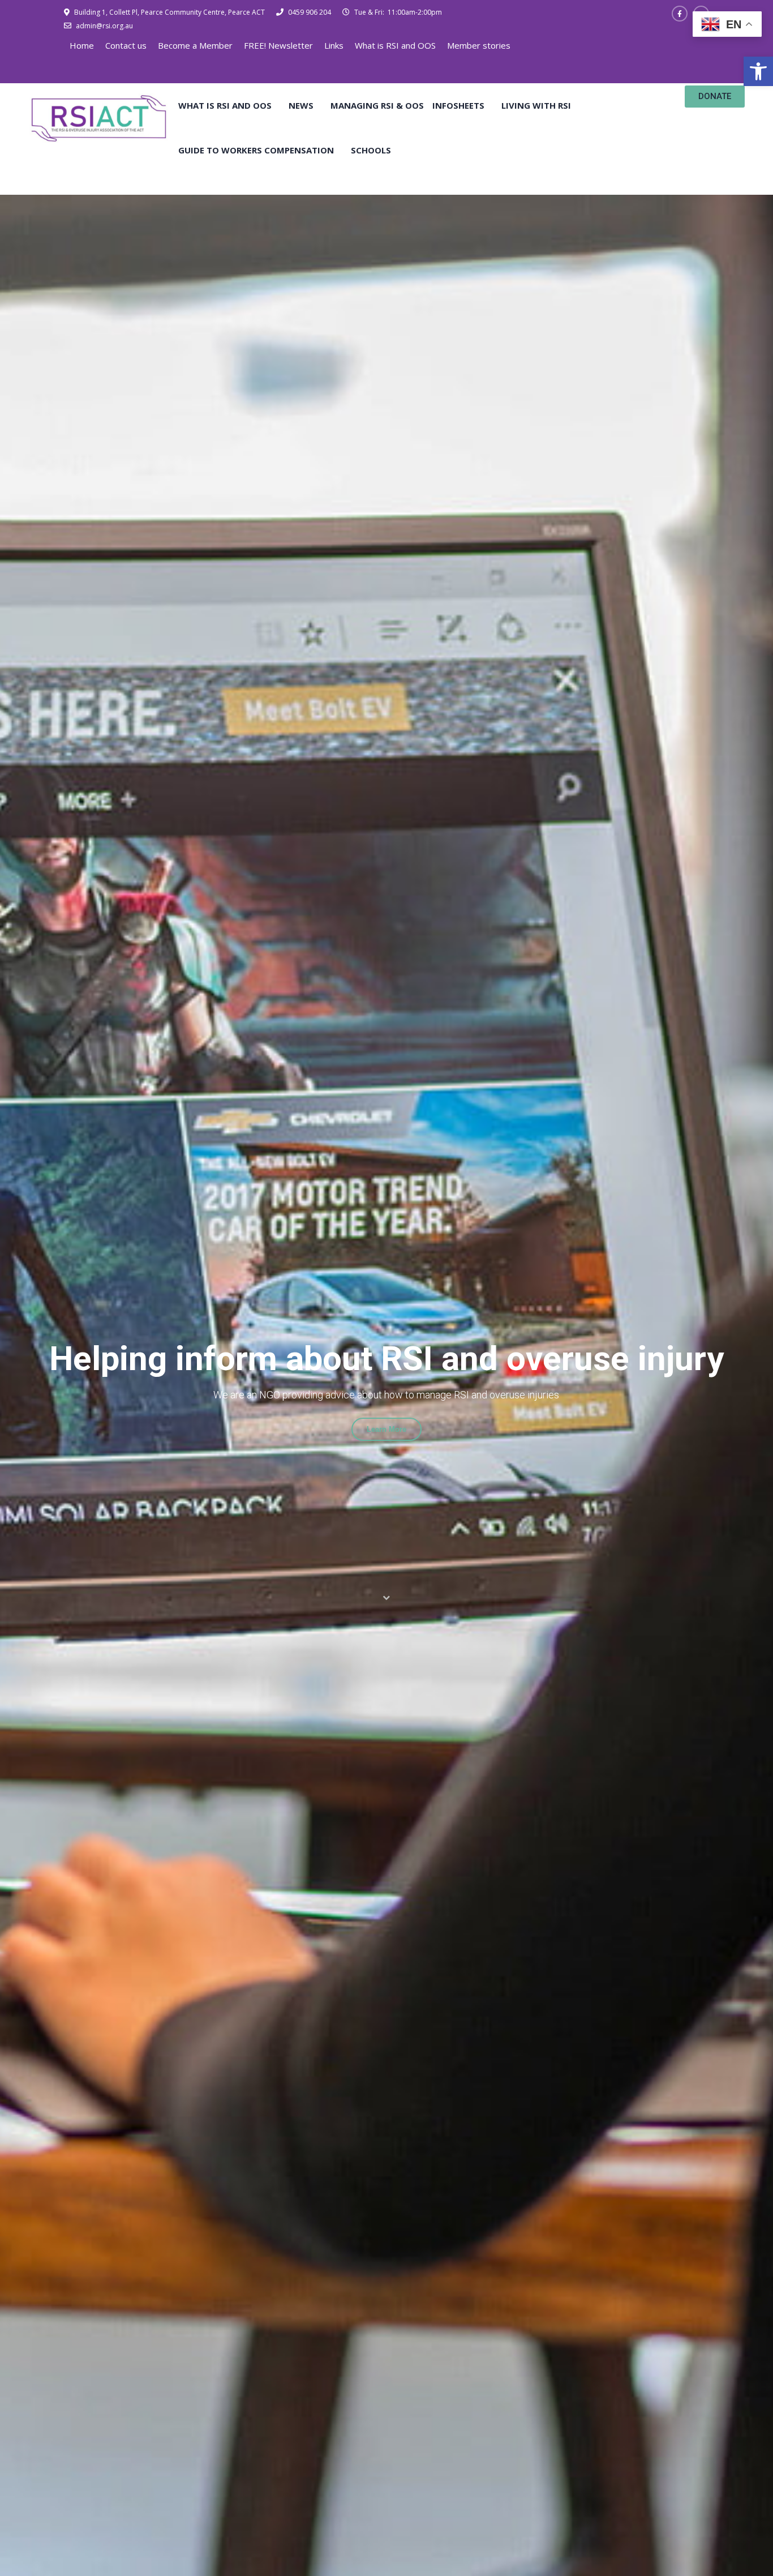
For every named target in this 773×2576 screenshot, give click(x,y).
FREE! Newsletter (278, 45)
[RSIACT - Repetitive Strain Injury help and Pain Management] (99, 117)
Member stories (479, 45)
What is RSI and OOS (395, 45)
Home (82, 45)
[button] (758, 71)
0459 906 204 (309, 12)
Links (334, 45)
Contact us (126, 45)
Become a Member (195, 45)
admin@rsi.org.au (104, 26)
